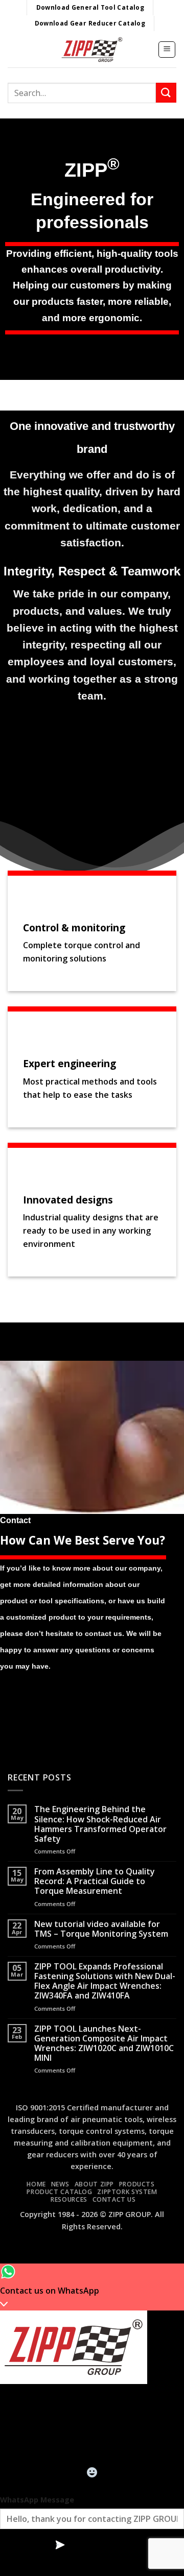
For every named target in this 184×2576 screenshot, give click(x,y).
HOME (36, 2184)
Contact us (114, 2199)
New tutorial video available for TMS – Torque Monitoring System (101, 1929)
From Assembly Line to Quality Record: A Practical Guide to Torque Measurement (95, 1882)
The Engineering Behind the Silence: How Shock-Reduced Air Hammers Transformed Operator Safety (100, 1824)
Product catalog (59, 2192)
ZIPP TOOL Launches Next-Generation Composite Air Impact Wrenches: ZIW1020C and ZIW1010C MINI (104, 2044)
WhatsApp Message (37, 2500)
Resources (69, 2199)
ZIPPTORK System (127, 2192)
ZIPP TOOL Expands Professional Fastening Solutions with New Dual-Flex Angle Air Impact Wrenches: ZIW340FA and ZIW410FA (105, 1981)
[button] (167, 50)
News (60, 2184)
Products (137, 2184)
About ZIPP (94, 2184)
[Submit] (166, 93)
